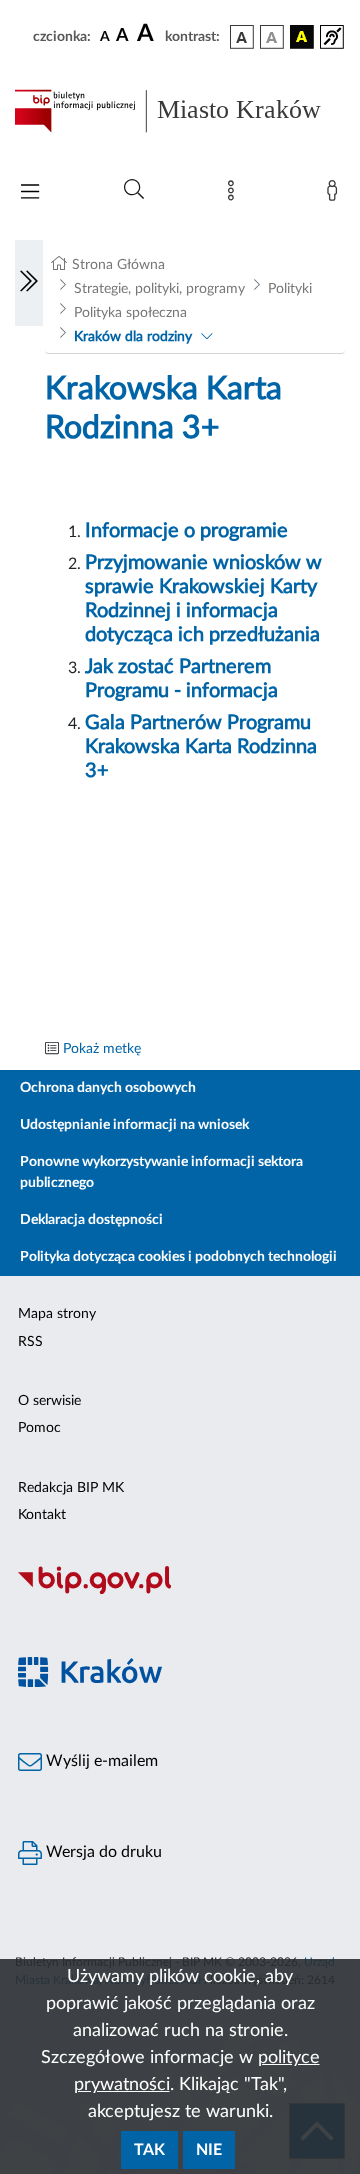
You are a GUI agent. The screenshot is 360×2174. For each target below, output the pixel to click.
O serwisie (49, 1401)
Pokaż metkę (102, 1049)
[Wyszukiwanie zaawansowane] (134, 190)
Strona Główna (118, 265)
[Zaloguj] (336, 195)
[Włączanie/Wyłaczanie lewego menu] (29, 283)
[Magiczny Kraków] (180, 1683)
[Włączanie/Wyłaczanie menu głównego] (30, 193)
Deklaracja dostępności (91, 1220)
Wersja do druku (102, 1852)
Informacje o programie (186, 531)
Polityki (290, 289)
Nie (209, 2150)
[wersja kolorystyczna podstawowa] (242, 37)
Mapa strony (57, 1314)
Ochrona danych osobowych (108, 1088)
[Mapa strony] (235, 195)
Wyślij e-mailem (100, 1761)
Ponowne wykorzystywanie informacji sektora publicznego (161, 1172)
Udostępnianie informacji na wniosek (134, 1125)
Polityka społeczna (130, 313)
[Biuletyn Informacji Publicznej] (180, 1591)
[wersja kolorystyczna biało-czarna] (272, 37)
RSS (30, 1342)
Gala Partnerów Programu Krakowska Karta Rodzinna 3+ (201, 747)
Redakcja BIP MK (71, 1488)
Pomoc (39, 1428)
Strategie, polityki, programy (159, 289)
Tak (149, 2150)
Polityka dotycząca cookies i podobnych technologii (178, 1257)
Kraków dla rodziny (133, 337)
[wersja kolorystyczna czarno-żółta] (302, 37)
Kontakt (42, 1515)
